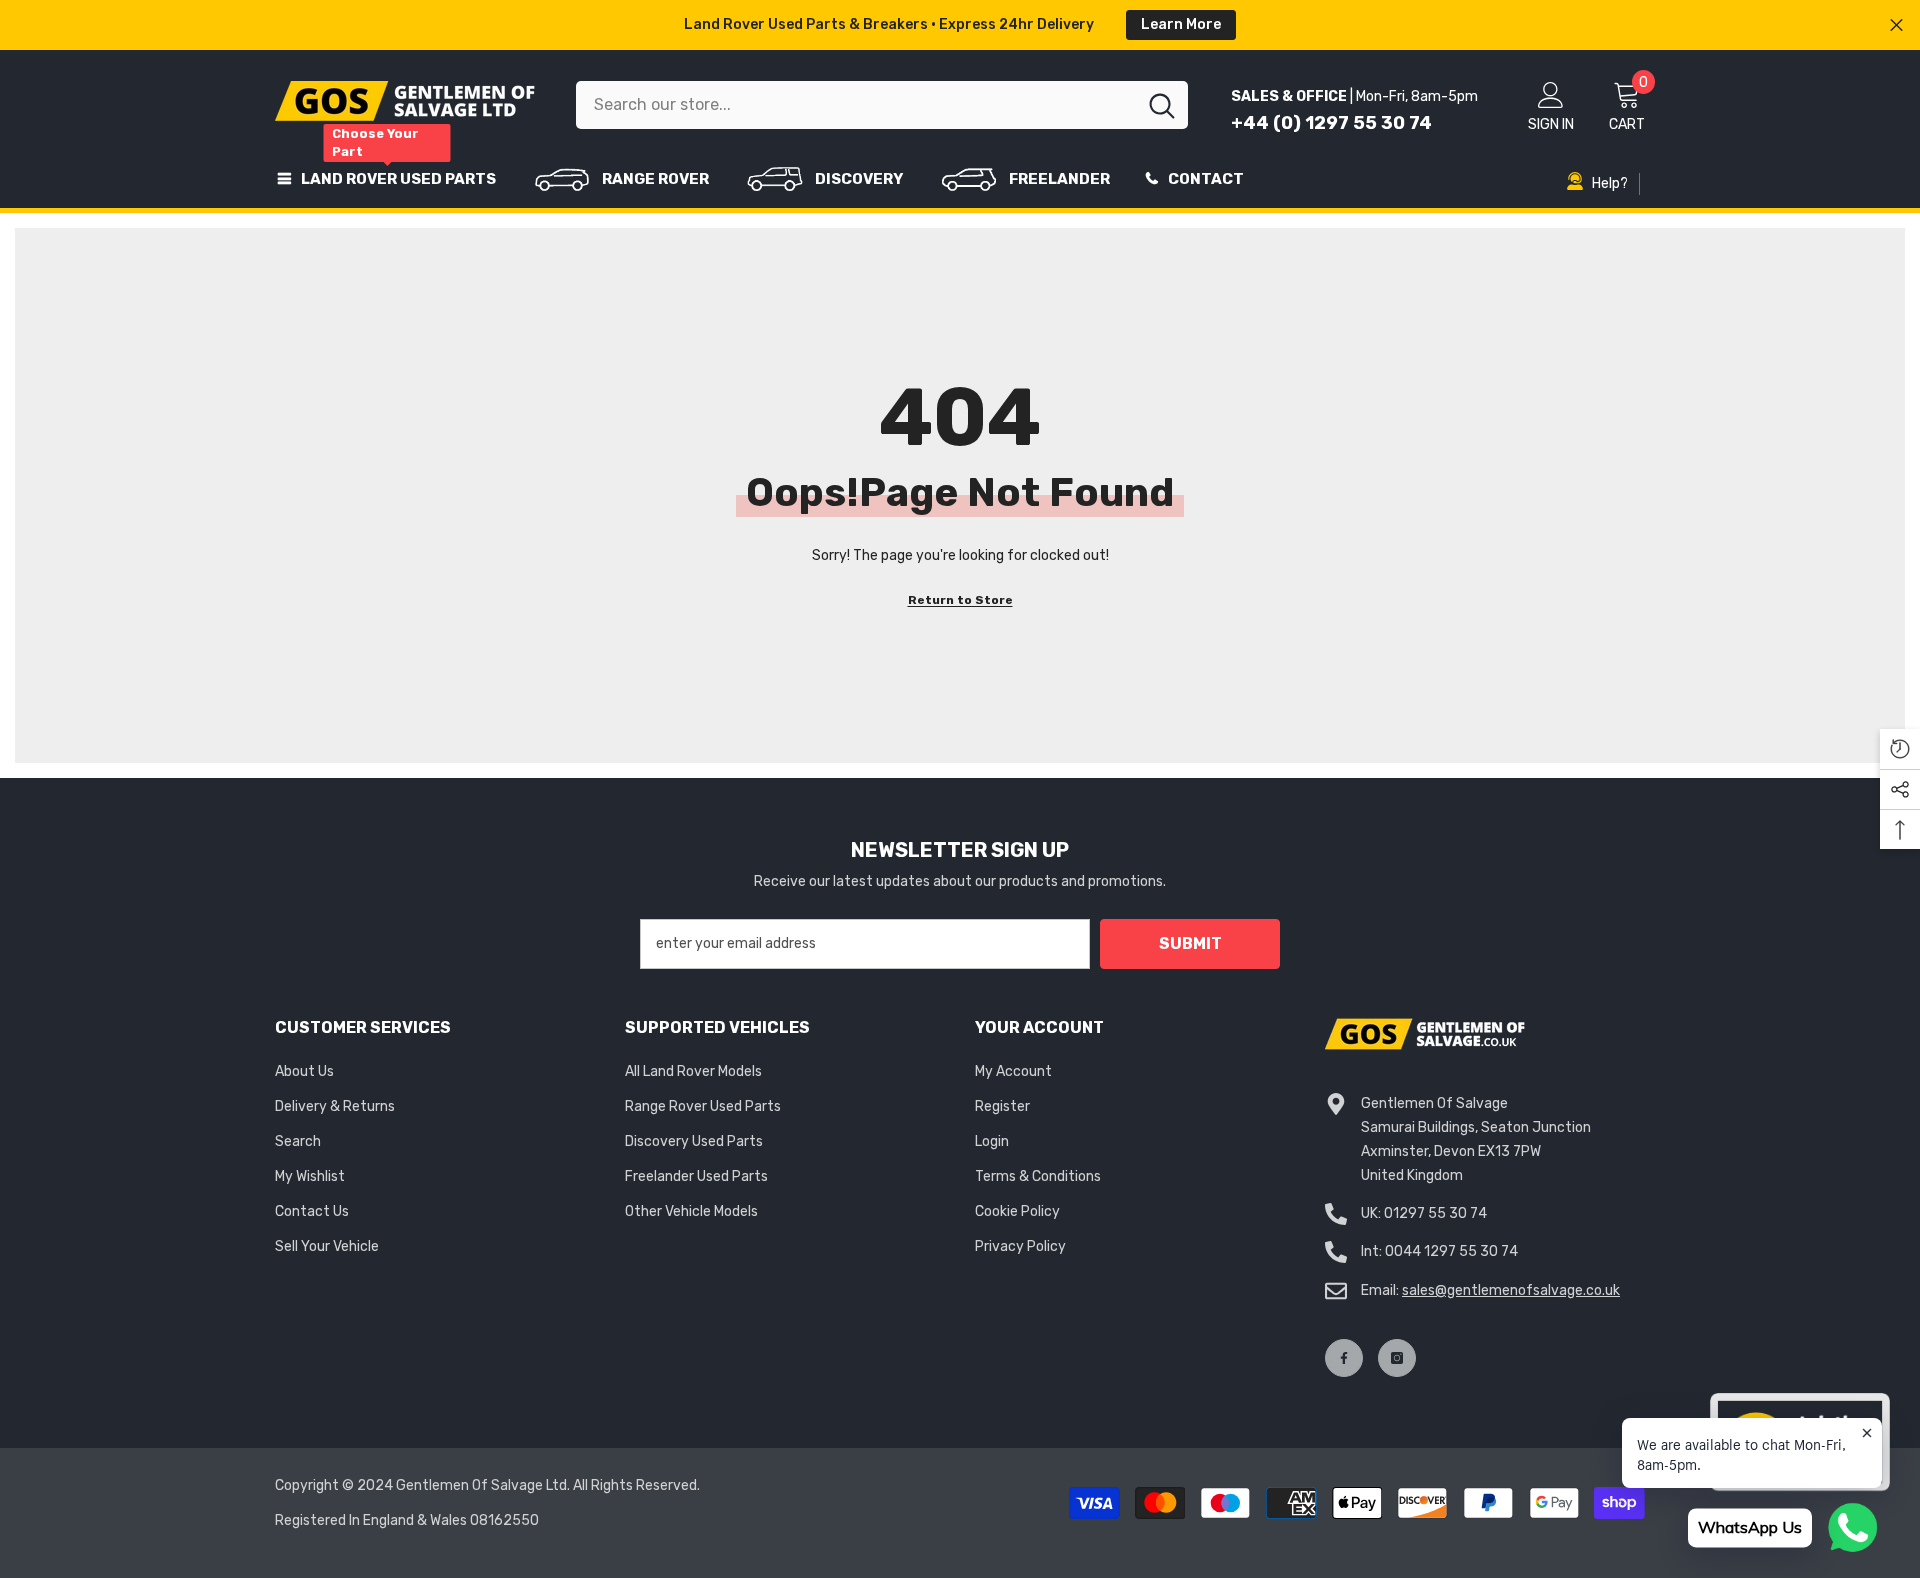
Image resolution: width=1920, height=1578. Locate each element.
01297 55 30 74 (1435, 1213)
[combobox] (856, 105)
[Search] (882, 105)
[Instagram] (1397, 1358)
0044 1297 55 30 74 (1451, 1251)
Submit (1190, 943)
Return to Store (960, 600)
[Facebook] (1344, 1358)
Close (1896, 25)
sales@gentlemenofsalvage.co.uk (1511, 1290)
